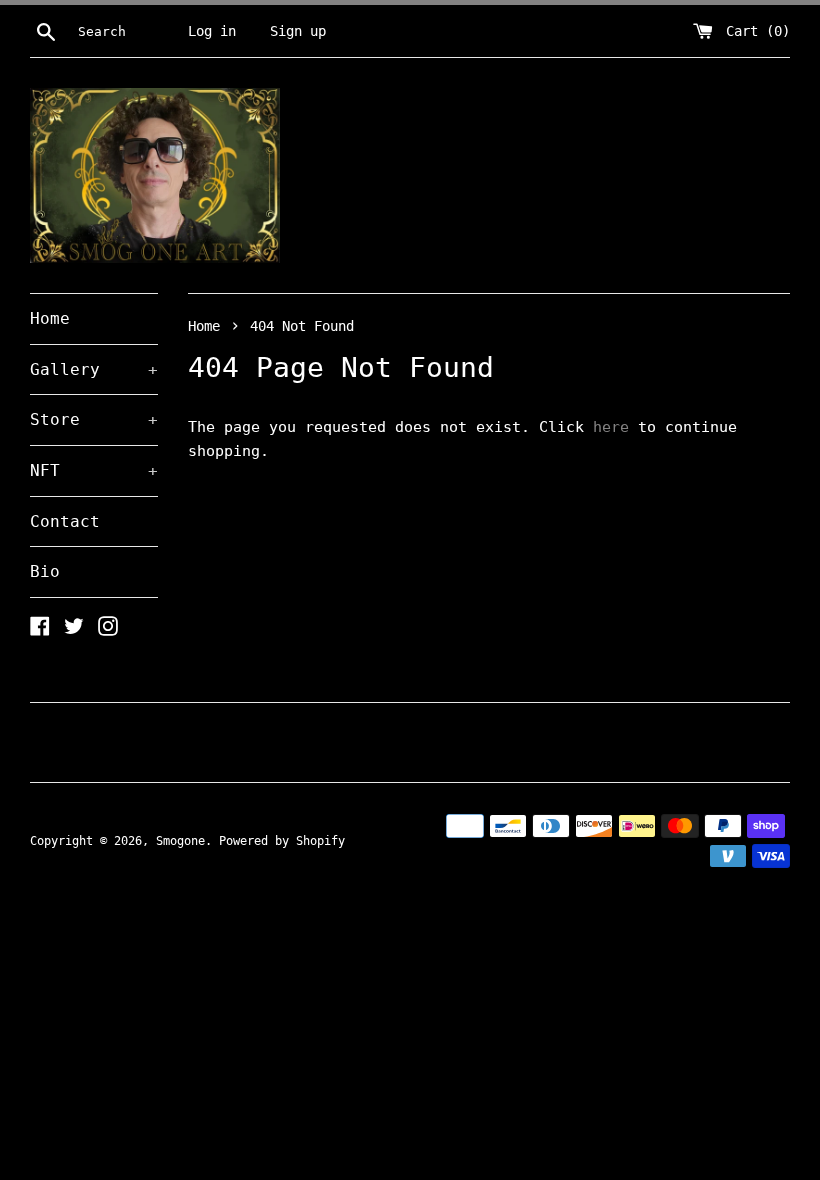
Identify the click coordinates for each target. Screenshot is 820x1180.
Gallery (94, 369)
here (611, 427)
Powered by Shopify (282, 841)
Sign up (298, 31)
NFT (94, 470)
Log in (212, 31)
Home (50, 318)
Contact (65, 521)
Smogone (180, 841)
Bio (45, 571)
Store (94, 419)
